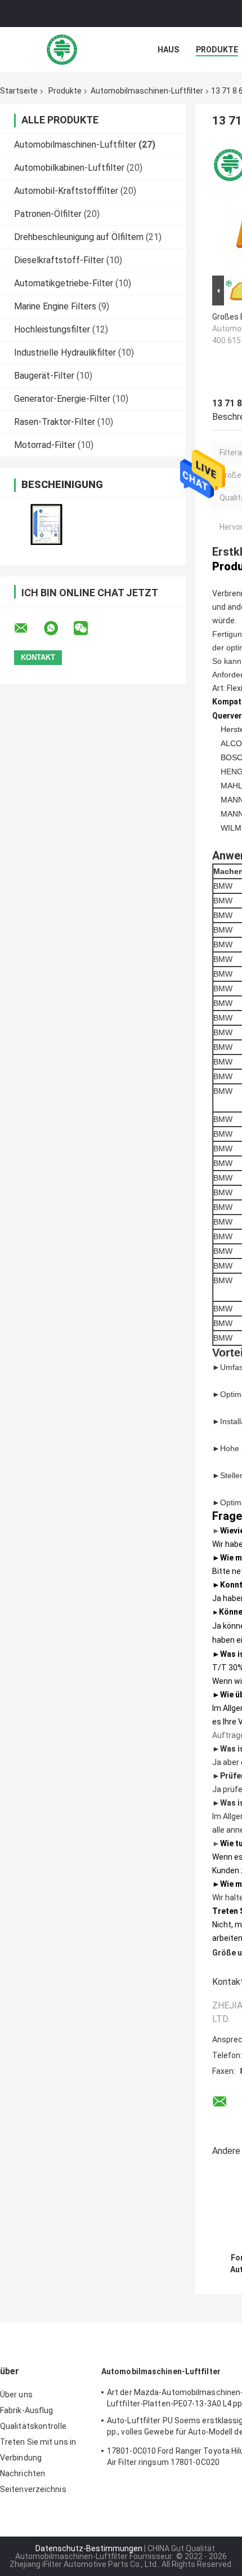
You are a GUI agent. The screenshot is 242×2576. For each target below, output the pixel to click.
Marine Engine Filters (55, 306)
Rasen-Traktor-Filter (55, 422)
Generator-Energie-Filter (62, 399)
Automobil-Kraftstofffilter (66, 191)
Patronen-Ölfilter (48, 214)
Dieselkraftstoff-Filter (59, 260)
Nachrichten (23, 2473)
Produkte (217, 50)
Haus (168, 50)
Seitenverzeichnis (33, 2489)
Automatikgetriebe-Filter (64, 283)
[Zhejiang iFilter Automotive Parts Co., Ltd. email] (28, 628)
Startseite (19, 91)
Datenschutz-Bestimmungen (89, 2548)
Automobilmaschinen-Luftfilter (147, 91)
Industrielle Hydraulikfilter (65, 353)
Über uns (16, 2395)
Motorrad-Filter (45, 445)
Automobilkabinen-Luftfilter (69, 168)
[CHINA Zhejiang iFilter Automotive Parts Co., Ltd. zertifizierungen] (46, 524)
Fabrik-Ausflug (26, 2410)
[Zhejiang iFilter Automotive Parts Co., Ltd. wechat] (88, 628)
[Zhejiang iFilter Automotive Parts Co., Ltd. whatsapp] (58, 628)
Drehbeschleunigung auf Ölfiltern (79, 237)
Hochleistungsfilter (52, 329)
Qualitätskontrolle (33, 2426)
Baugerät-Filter (44, 376)
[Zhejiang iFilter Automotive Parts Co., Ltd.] (62, 50)
